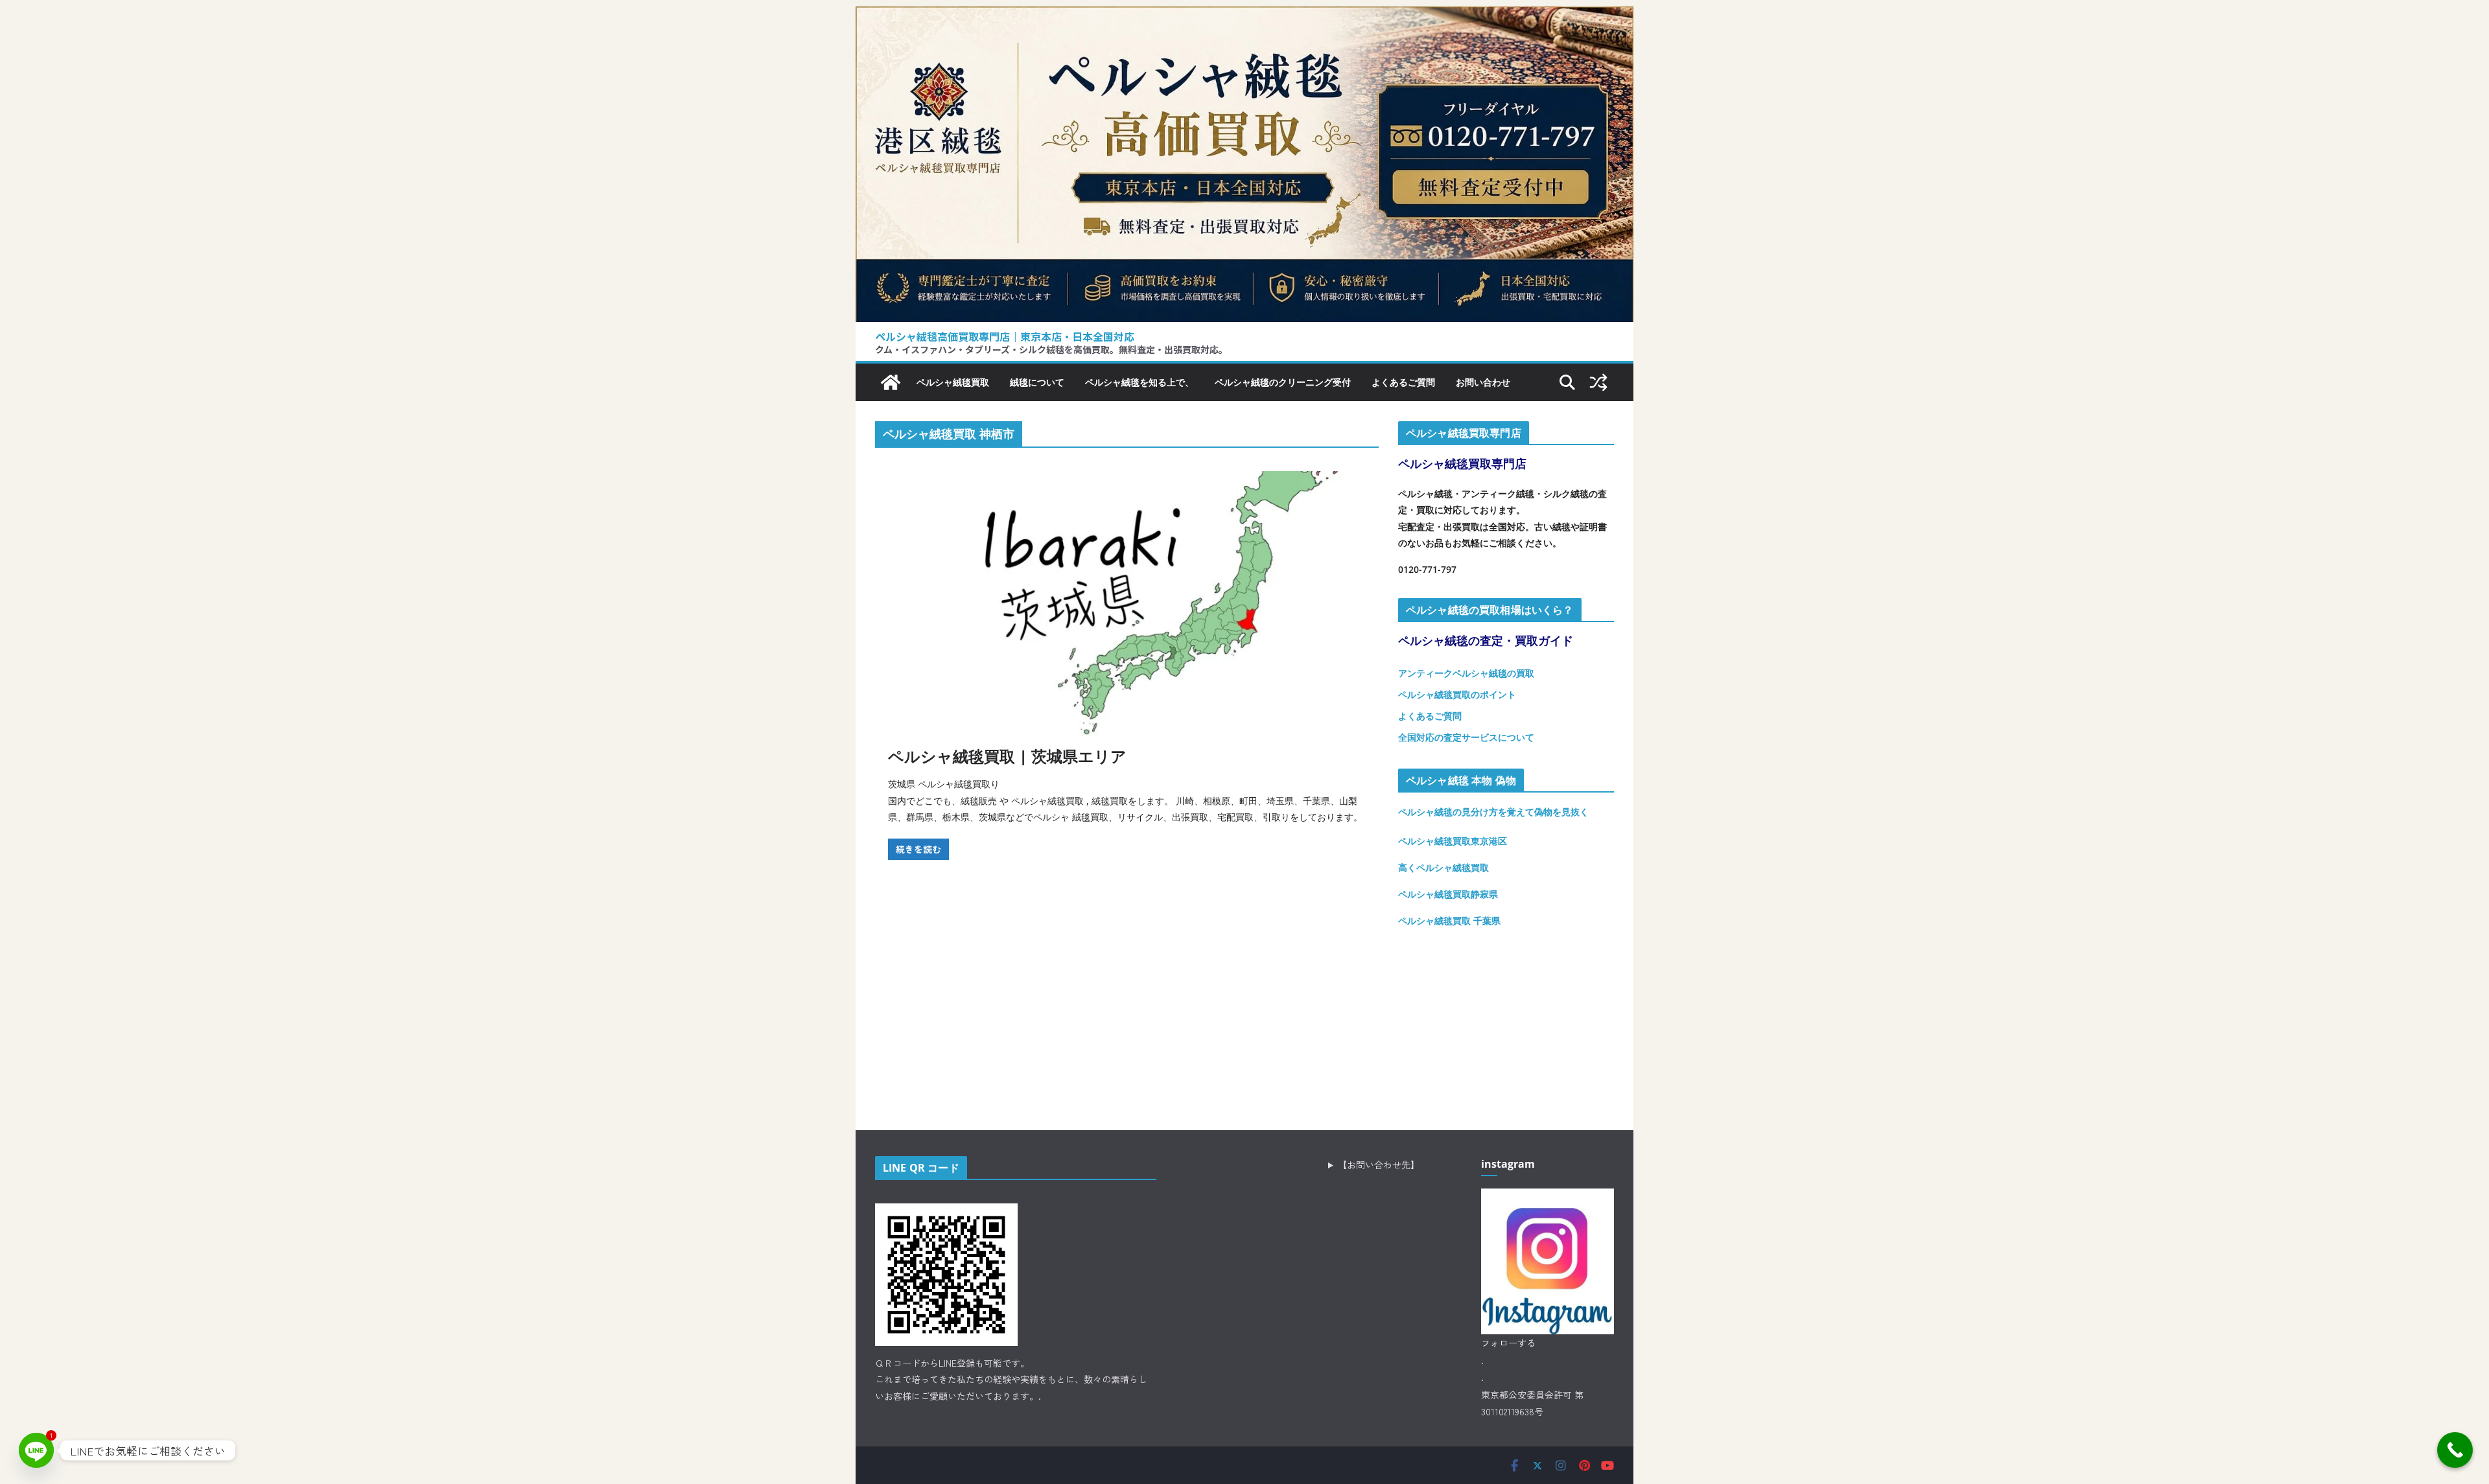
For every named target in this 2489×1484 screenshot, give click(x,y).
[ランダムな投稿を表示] (1598, 382)
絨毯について (1037, 382)
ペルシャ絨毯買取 (953, 382)
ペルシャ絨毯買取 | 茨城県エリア (1007, 756)
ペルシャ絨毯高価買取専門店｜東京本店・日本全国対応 (1005, 336)
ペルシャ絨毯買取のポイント (1457, 694)
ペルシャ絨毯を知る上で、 (1139, 382)
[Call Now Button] (2455, 1450)
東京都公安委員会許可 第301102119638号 (1532, 1403)
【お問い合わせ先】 (1379, 1165)
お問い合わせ (1483, 382)
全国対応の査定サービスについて (1466, 737)
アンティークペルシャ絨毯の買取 (1466, 673)
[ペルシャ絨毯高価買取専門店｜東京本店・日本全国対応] (1244, 16)
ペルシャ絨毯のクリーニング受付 (1283, 382)
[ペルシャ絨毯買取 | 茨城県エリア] (1127, 604)
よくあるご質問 (1403, 382)
